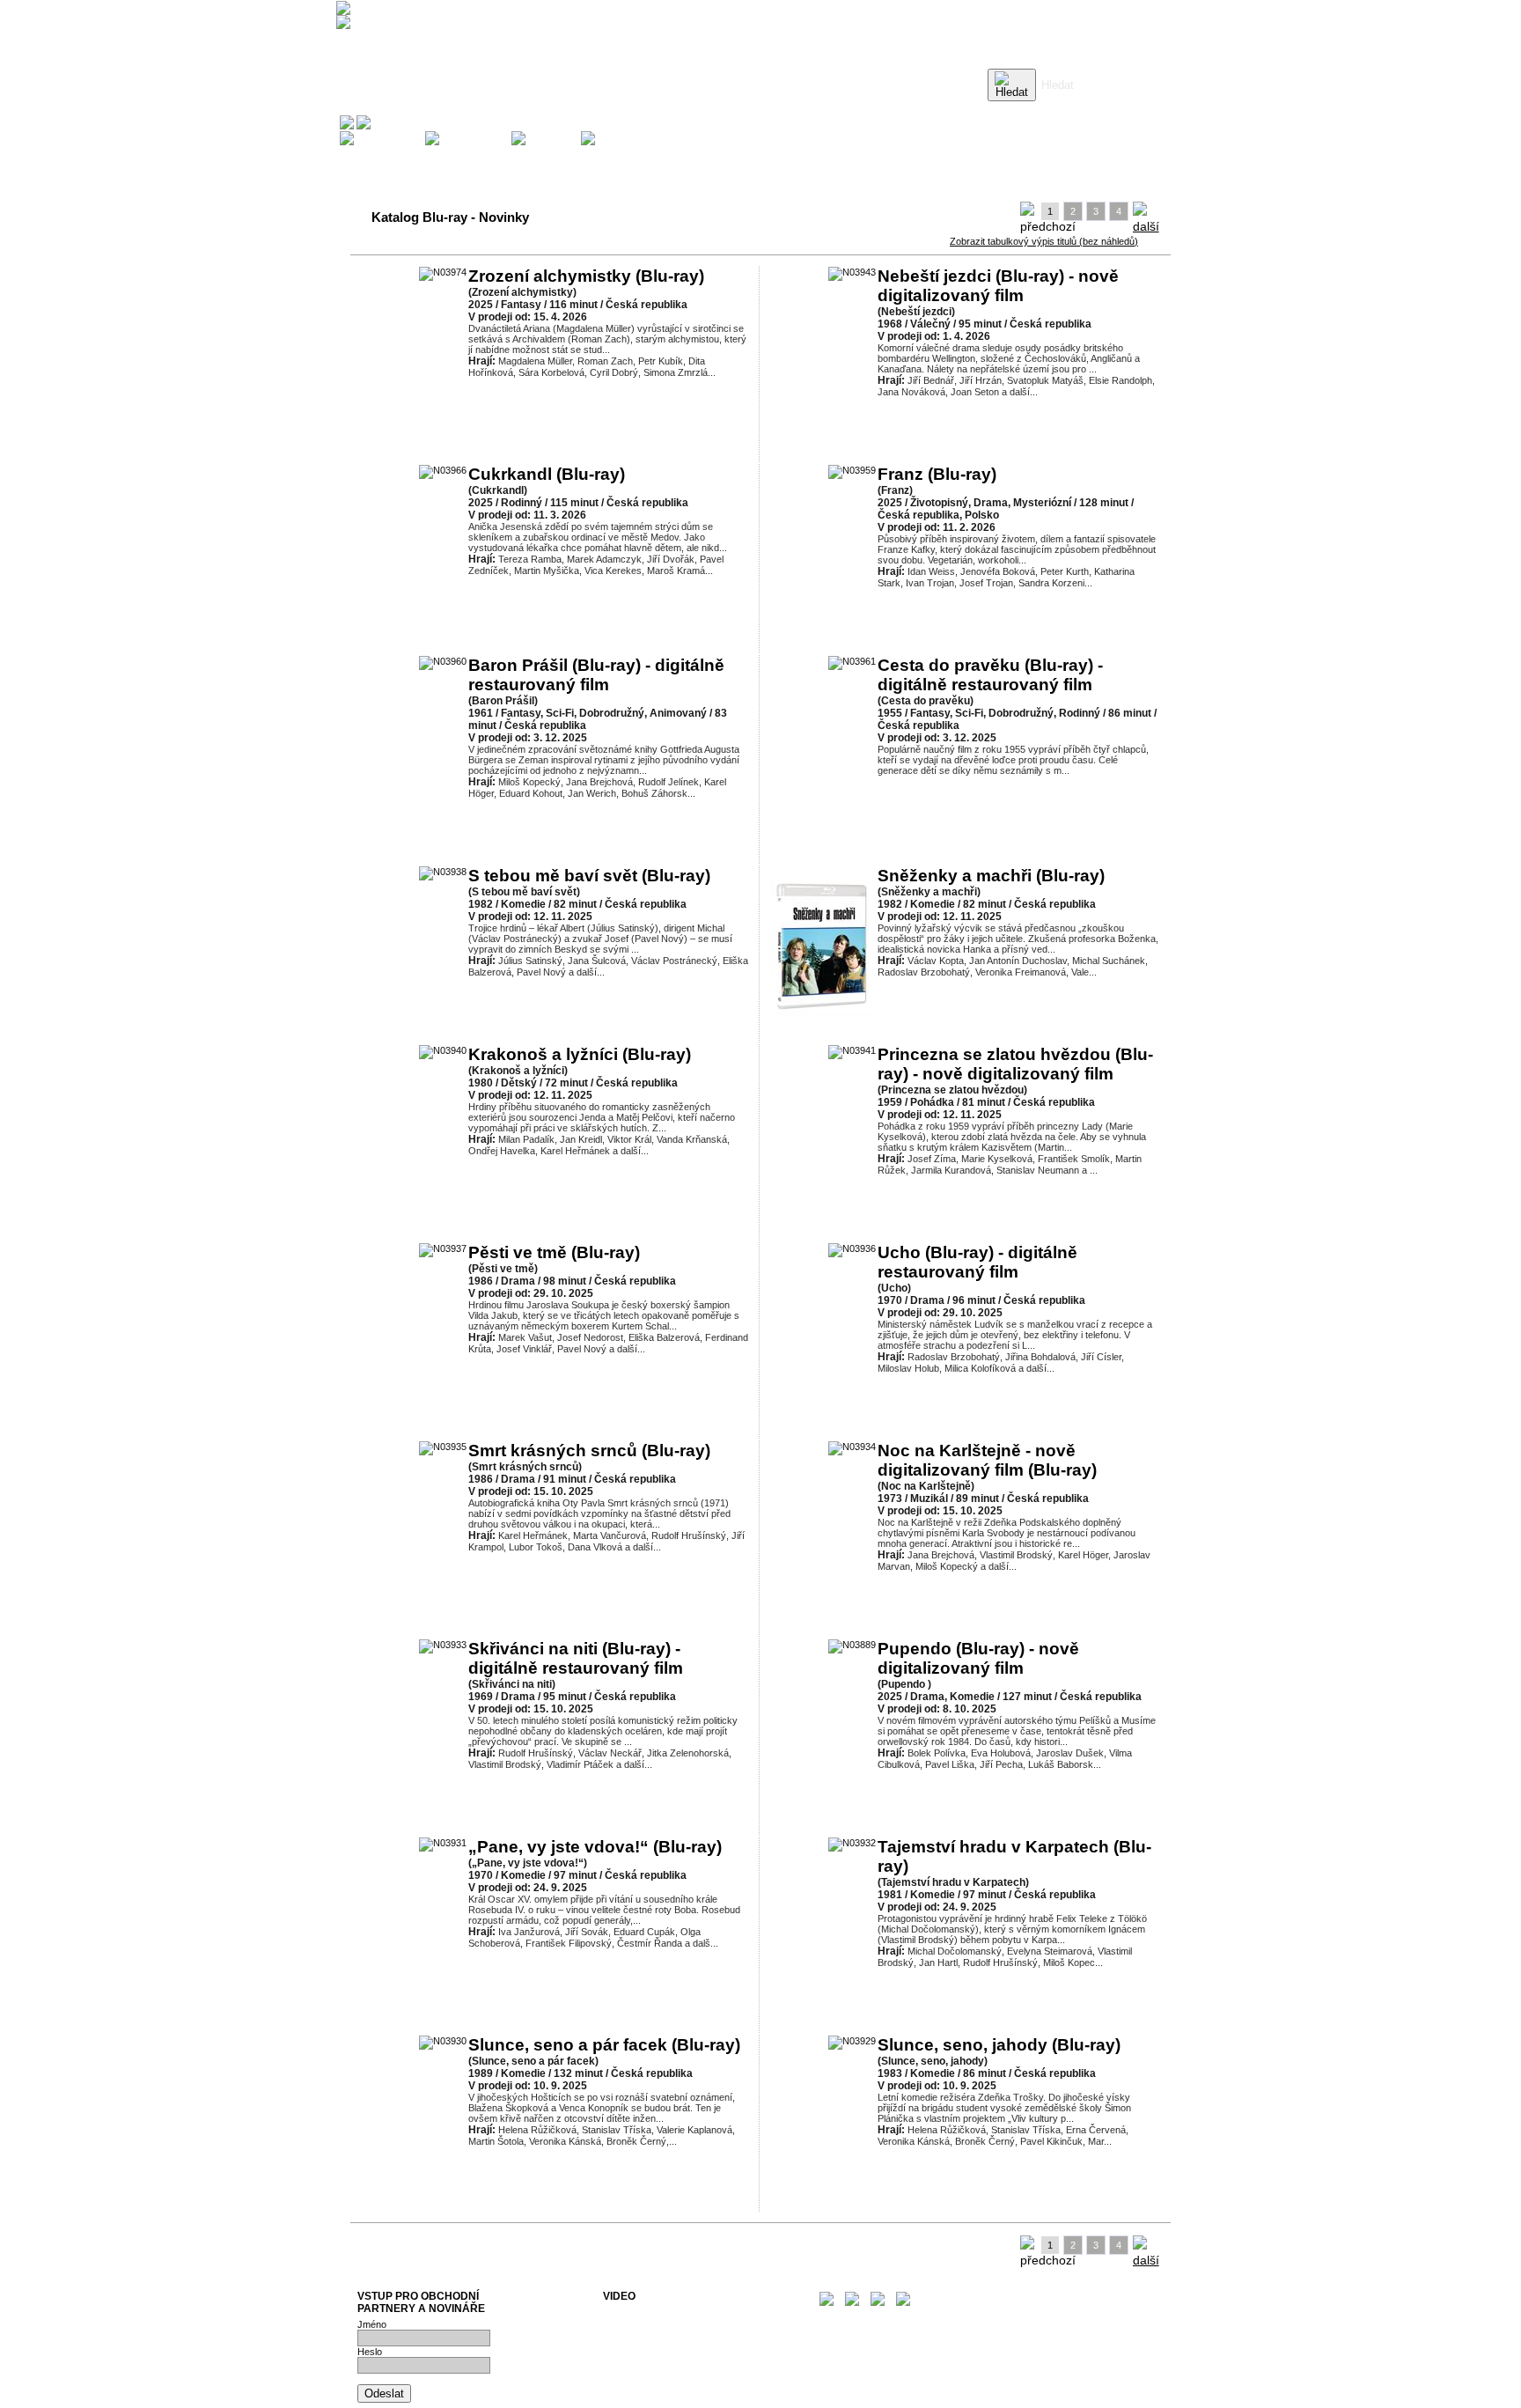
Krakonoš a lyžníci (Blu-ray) (580, 1054)
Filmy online (628, 2354)
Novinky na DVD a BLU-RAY (664, 2312)
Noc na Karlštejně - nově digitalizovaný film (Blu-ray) (987, 1460)
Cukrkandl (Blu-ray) (547, 474)
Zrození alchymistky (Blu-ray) (586, 276)
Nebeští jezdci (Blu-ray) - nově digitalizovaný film (998, 286)
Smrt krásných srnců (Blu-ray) (589, 1451)
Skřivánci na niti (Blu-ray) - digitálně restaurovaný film (576, 1658)
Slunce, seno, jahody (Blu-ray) (999, 2045)
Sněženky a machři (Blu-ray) (991, 876)
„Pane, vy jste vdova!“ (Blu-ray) (595, 1847)
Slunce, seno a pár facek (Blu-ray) (604, 2045)
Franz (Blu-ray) (937, 474)
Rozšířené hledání (1079, 110)
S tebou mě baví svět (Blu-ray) (589, 876)
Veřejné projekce (639, 2344)
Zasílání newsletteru (646, 2333)
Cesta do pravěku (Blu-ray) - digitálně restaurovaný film (990, 675)
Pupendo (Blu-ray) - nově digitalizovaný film (978, 1658)
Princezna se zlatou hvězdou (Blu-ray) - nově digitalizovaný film (1015, 1064)
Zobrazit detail (616, 405)
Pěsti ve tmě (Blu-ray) (554, 1252)
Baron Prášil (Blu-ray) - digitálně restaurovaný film (596, 675)
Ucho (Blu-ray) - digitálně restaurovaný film (977, 1262)
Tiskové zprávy (636, 2323)
